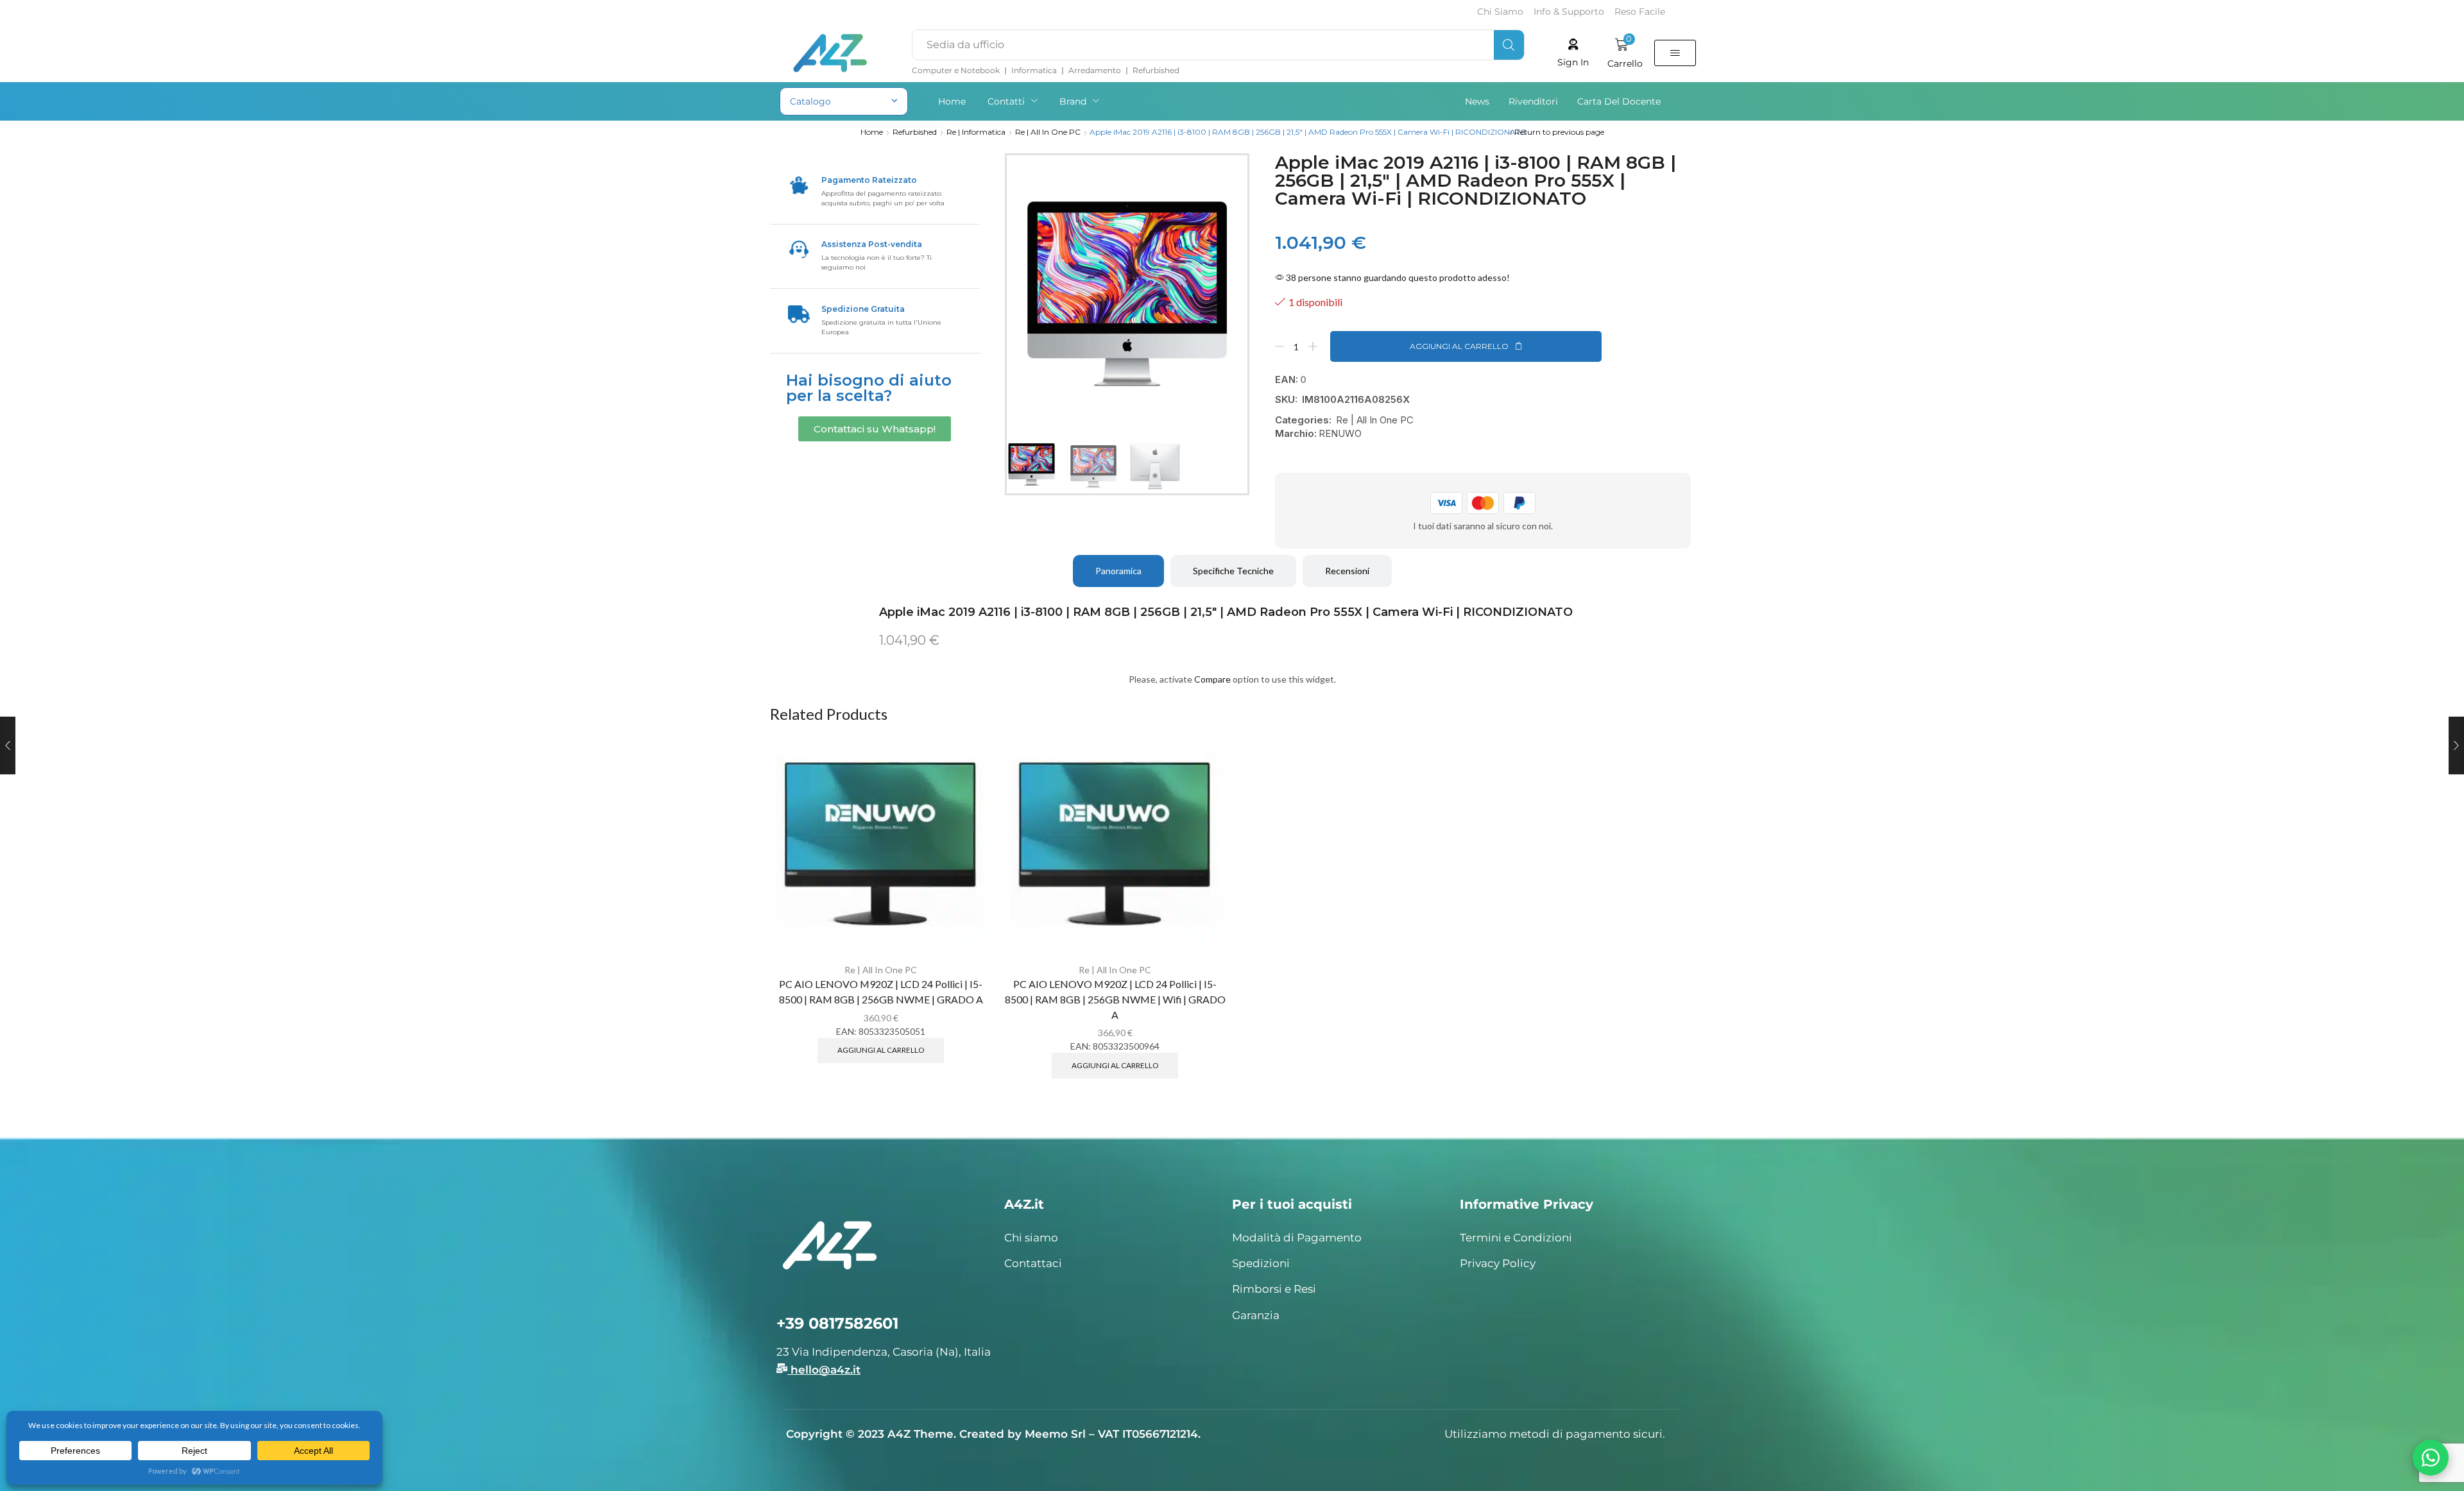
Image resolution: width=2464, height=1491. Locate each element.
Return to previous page (1559, 132)
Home (872, 132)
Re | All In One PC (1048, 132)
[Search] (1509, 45)
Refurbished (915, 132)
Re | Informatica (976, 132)
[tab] (1118, 571)
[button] (1573, 53)
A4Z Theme (920, 1434)
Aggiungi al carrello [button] (881, 1050)
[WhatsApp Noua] (2431, 1458)
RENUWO (1340, 433)
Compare (1212, 679)
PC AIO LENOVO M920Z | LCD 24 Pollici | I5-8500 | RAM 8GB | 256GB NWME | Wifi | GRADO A (1115, 999)
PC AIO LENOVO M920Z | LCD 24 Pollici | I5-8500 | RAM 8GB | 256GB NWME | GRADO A (881, 992)
